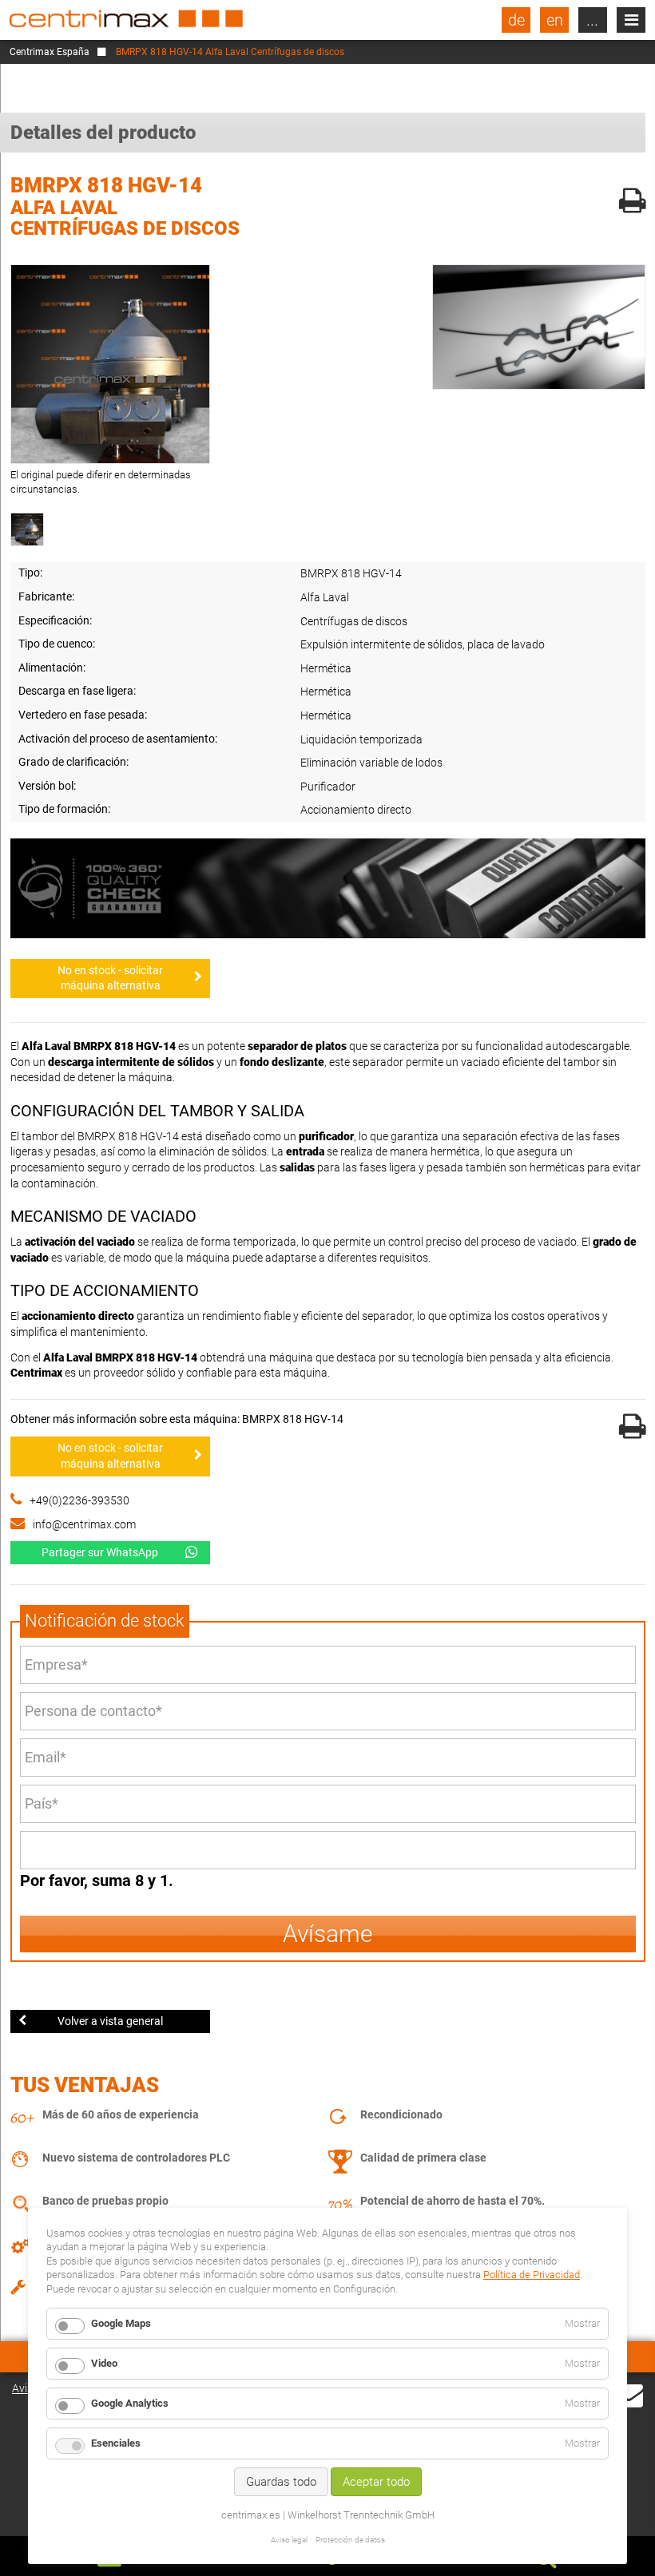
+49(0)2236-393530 (79, 1500)
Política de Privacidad (532, 2275)
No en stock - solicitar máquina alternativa (110, 978)
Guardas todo (281, 2482)
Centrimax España (50, 52)
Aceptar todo (376, 2482)
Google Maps (121, 2323)
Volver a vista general (110, 2021)
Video (104, 2363)
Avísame (328, 1934)
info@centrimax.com (84, 1524)
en (555, 20)
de (516, 20)
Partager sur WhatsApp (100, 1552)
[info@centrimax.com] (629, 2394)
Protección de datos (350, 2540)
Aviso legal (289, 2540)
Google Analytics (130, 2403)
